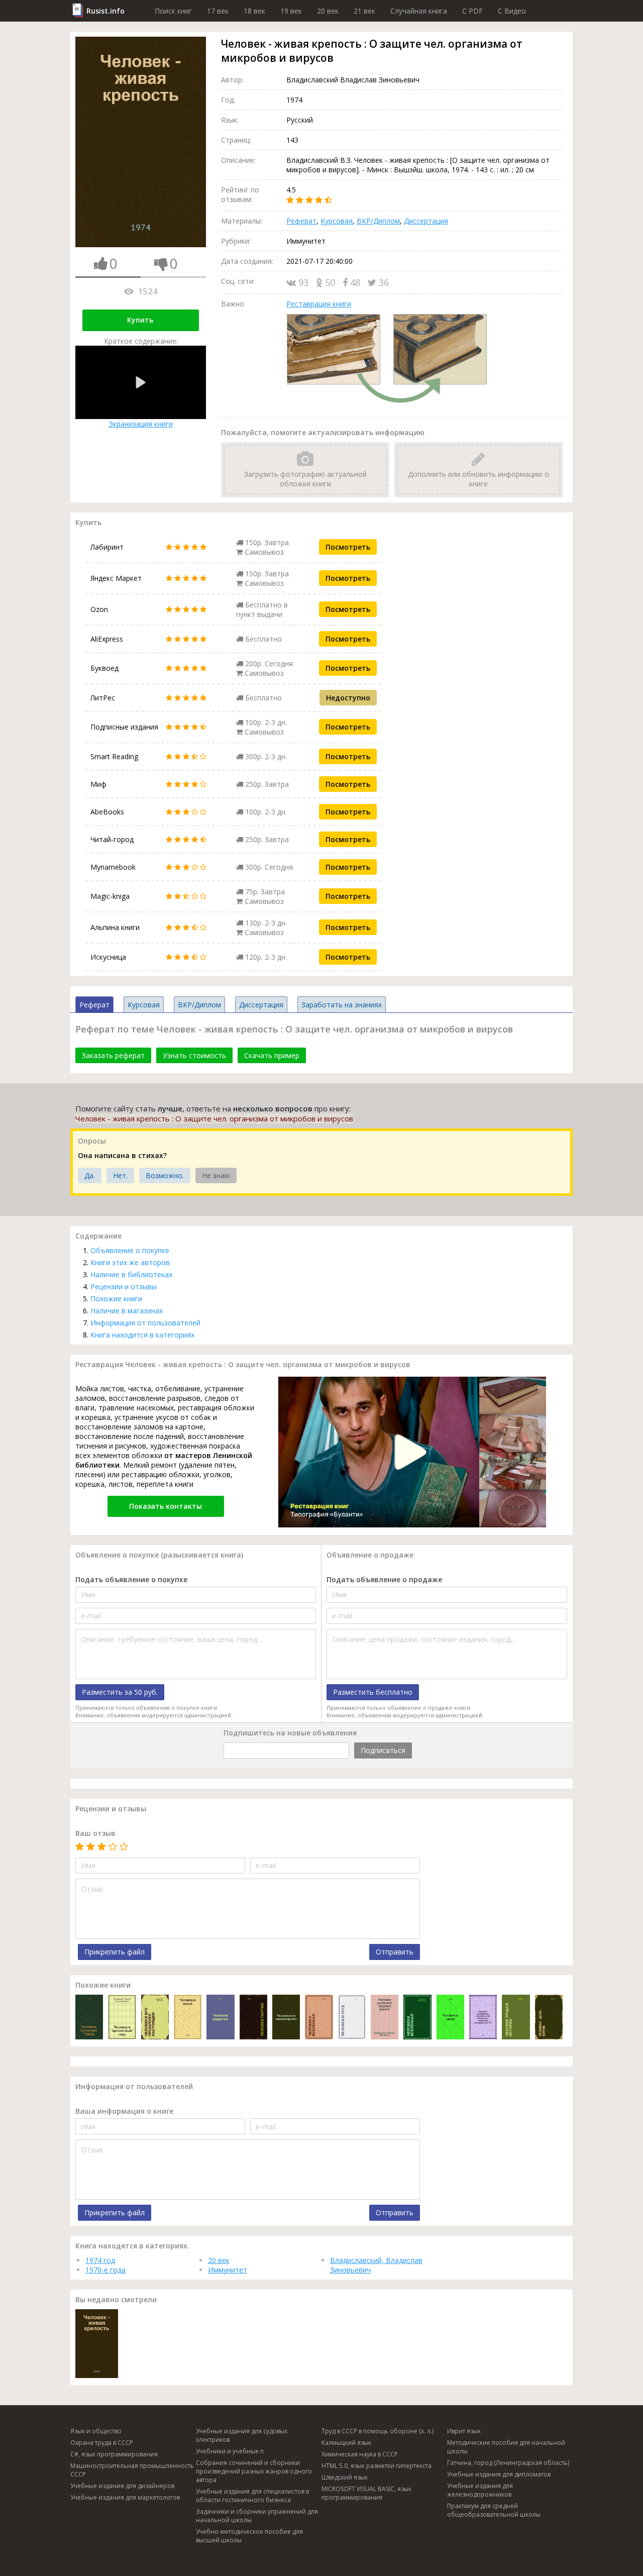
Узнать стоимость (194, 1055)
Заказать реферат (113, 1055)
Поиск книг (173, 11)
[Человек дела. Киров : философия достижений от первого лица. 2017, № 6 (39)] (549, 2018)
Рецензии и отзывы (124, 1286)
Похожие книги (116, 1299)
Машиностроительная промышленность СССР (132, 2470)
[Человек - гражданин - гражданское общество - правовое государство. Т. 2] (483, 2018)
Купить (140, 320)
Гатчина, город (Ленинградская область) (508, 2463)
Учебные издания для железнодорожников (480, 2490)
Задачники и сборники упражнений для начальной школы (257, 2516)
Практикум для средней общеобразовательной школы (494, 2510)
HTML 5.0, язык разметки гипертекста (377, 2466)
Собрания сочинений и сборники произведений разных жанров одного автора (254, 2471)
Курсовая (337, 221)
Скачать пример (272, 1055)
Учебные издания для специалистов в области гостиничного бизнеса (252, 2496)
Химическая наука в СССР (360, 2454)
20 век (328, 11)
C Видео (512, 11)
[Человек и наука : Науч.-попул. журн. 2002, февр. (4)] (188, 2018)
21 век (364, 11)
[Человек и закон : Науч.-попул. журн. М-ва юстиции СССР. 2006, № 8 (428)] (450, 2018)
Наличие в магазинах (127, 1311)
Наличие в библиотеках (131, 1274)
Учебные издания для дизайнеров (122, 2486)
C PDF (472, 11)
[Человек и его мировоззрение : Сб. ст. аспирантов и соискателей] (286, 2018)
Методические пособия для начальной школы (506, 2447)
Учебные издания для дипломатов (499, 2474)
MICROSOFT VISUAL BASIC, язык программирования (366, 2493)
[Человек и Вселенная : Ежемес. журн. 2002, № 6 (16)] (319, 2018)
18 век (254, 11)
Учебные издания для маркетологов (125, 2497)
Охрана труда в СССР (102, 2443)
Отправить (395, 1952)
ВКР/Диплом (378, 221)
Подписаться (383, 1750)
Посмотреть (348, 547)
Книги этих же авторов (130, 1262)
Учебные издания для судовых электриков (242, 2435)
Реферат (301, 221)
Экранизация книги (141, 424)
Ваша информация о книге (124, 2111)
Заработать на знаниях (342, 1005)
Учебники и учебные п (230, 2451)
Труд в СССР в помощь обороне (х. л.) (378, 2431)
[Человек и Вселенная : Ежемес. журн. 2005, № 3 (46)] (417, 2018)
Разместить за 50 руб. (120, 1692)
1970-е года (105, 2270)
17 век (218, 11)
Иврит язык (464, 2431)
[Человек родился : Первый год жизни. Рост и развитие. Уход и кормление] (220, 2018)
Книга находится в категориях (142, 1335)
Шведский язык (345, 2477)
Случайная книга (419, 11)
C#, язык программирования (114, 2454)
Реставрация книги (319, 304)
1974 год (100, 2260)
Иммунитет (228, 2270)
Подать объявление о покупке (131, 1579)
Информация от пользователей (145, 1323)
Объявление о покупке (130, 1250)
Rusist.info (105, 11)
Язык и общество (96, 2431)
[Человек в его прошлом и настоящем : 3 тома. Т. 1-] (155, 2018)
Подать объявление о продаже (384, 1579)
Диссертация (426, 221)
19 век (291, 11)
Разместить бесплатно (373, 1692)
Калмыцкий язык (346, 2443)
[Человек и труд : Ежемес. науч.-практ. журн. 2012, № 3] (352, 2018)
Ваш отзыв (95, 1833)
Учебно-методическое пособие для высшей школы (249, 2536)
